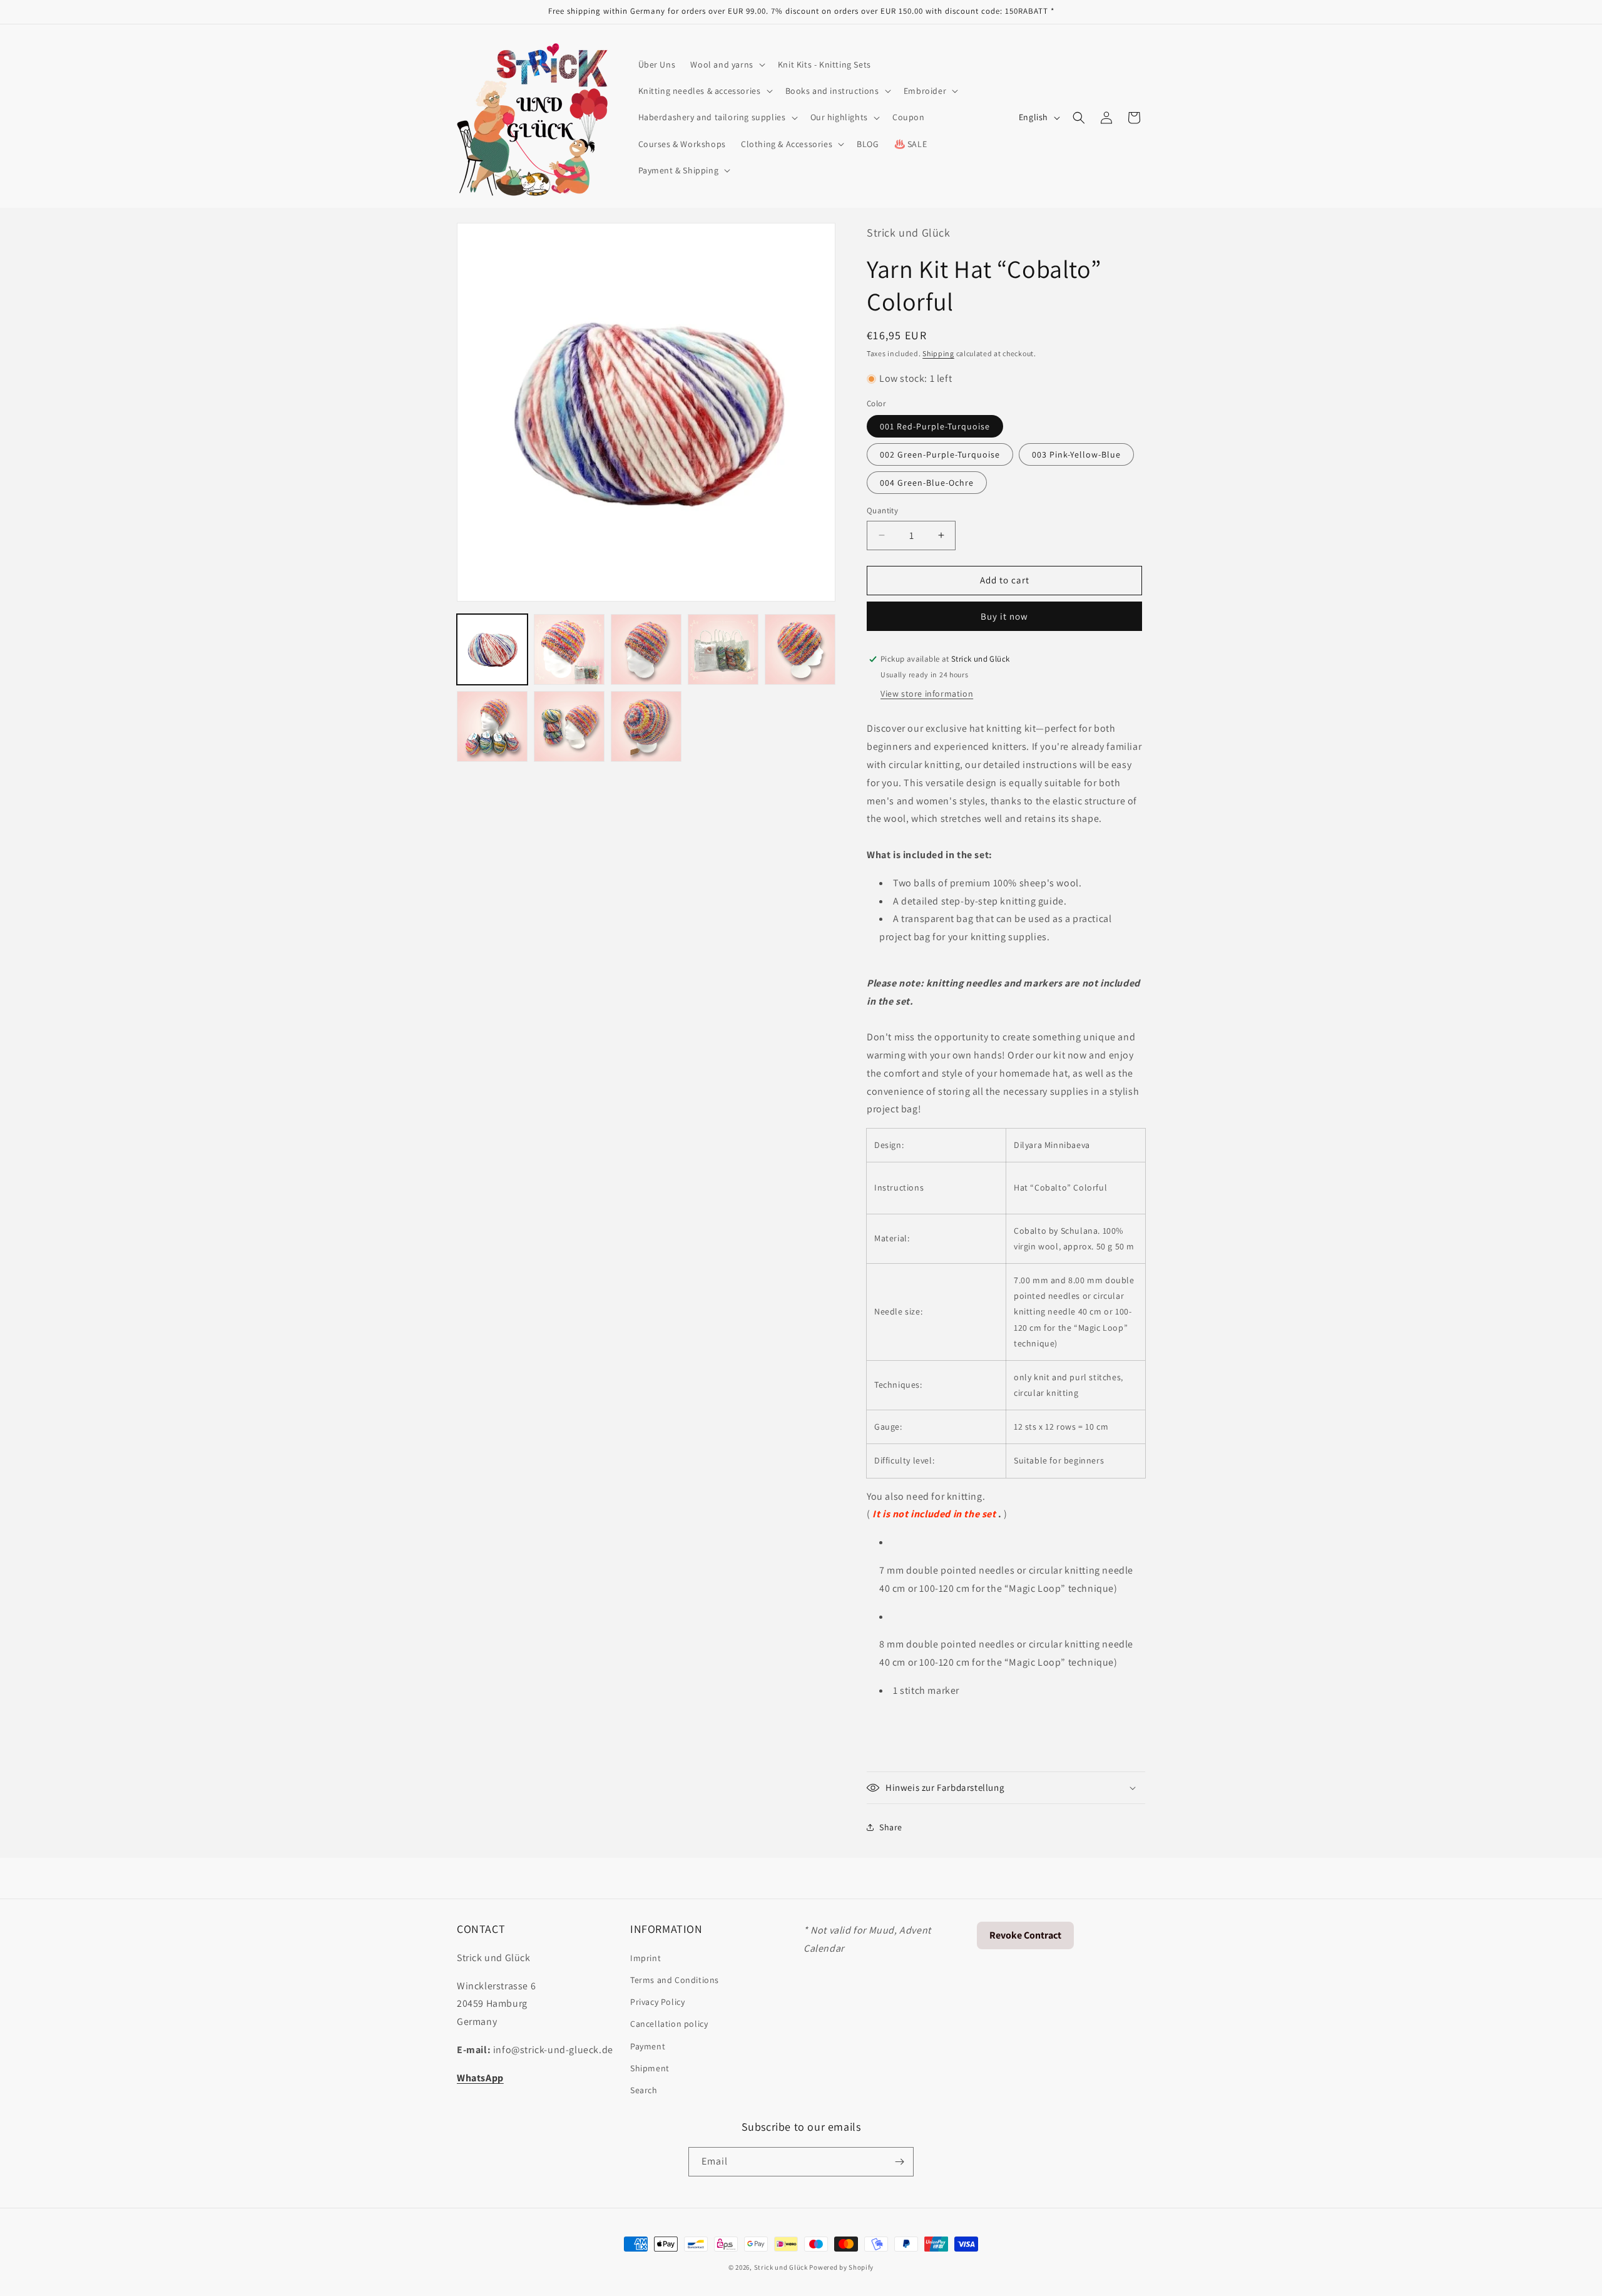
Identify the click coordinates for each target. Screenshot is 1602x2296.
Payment (648, 2046)
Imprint (645, 1957)
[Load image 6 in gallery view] (492, 726)
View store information (927, 694)
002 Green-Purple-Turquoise (940, 454)
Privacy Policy (657, 2001)
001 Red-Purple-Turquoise (935, 426)
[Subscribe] (899, 2162)
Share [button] (891, 1827)
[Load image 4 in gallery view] (723, 649)
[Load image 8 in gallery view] (646, 726)
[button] (726, 64)
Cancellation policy (669, 2023)
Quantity (882, 510)
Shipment (650, 2068)
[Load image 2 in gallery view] (569, 649)
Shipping (938, 353)
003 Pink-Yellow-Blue (1076, 454)
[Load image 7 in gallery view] (569, 726)
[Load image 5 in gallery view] (800, 649)
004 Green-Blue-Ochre (927, 483)
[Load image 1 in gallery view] (492, 649)
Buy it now (1004, 616)
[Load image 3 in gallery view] (646, 649)
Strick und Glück (781, 2267)
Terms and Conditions (675, 1979)
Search (644, 2089)
